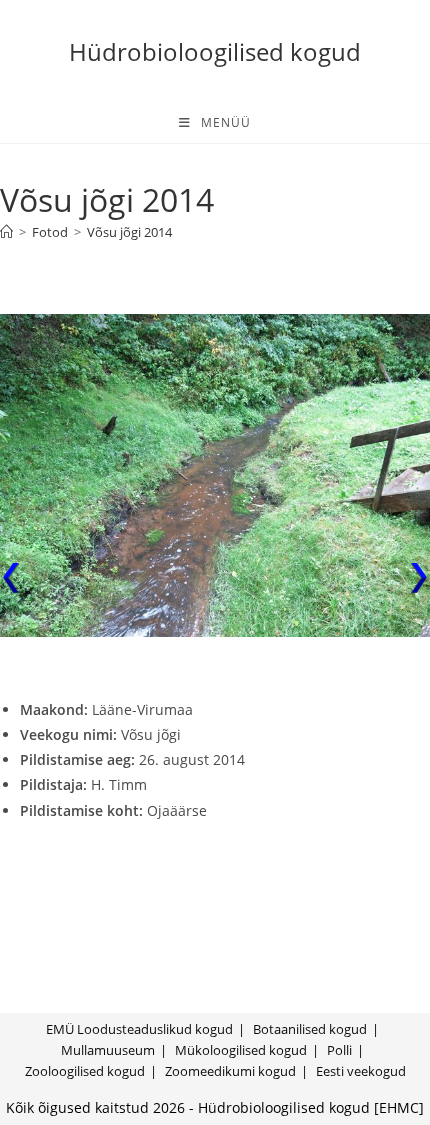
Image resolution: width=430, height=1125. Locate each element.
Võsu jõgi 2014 (129, 232)
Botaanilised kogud (310, 1029)
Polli (339, 1050)
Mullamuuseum (108, 1050)
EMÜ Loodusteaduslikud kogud (139, 1029)
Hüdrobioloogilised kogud (215, 51)
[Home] (6, 232)
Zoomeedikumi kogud (230, 1071)
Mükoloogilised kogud (241, 1050)
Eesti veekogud (361, 1071)
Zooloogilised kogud (85, 1071)
